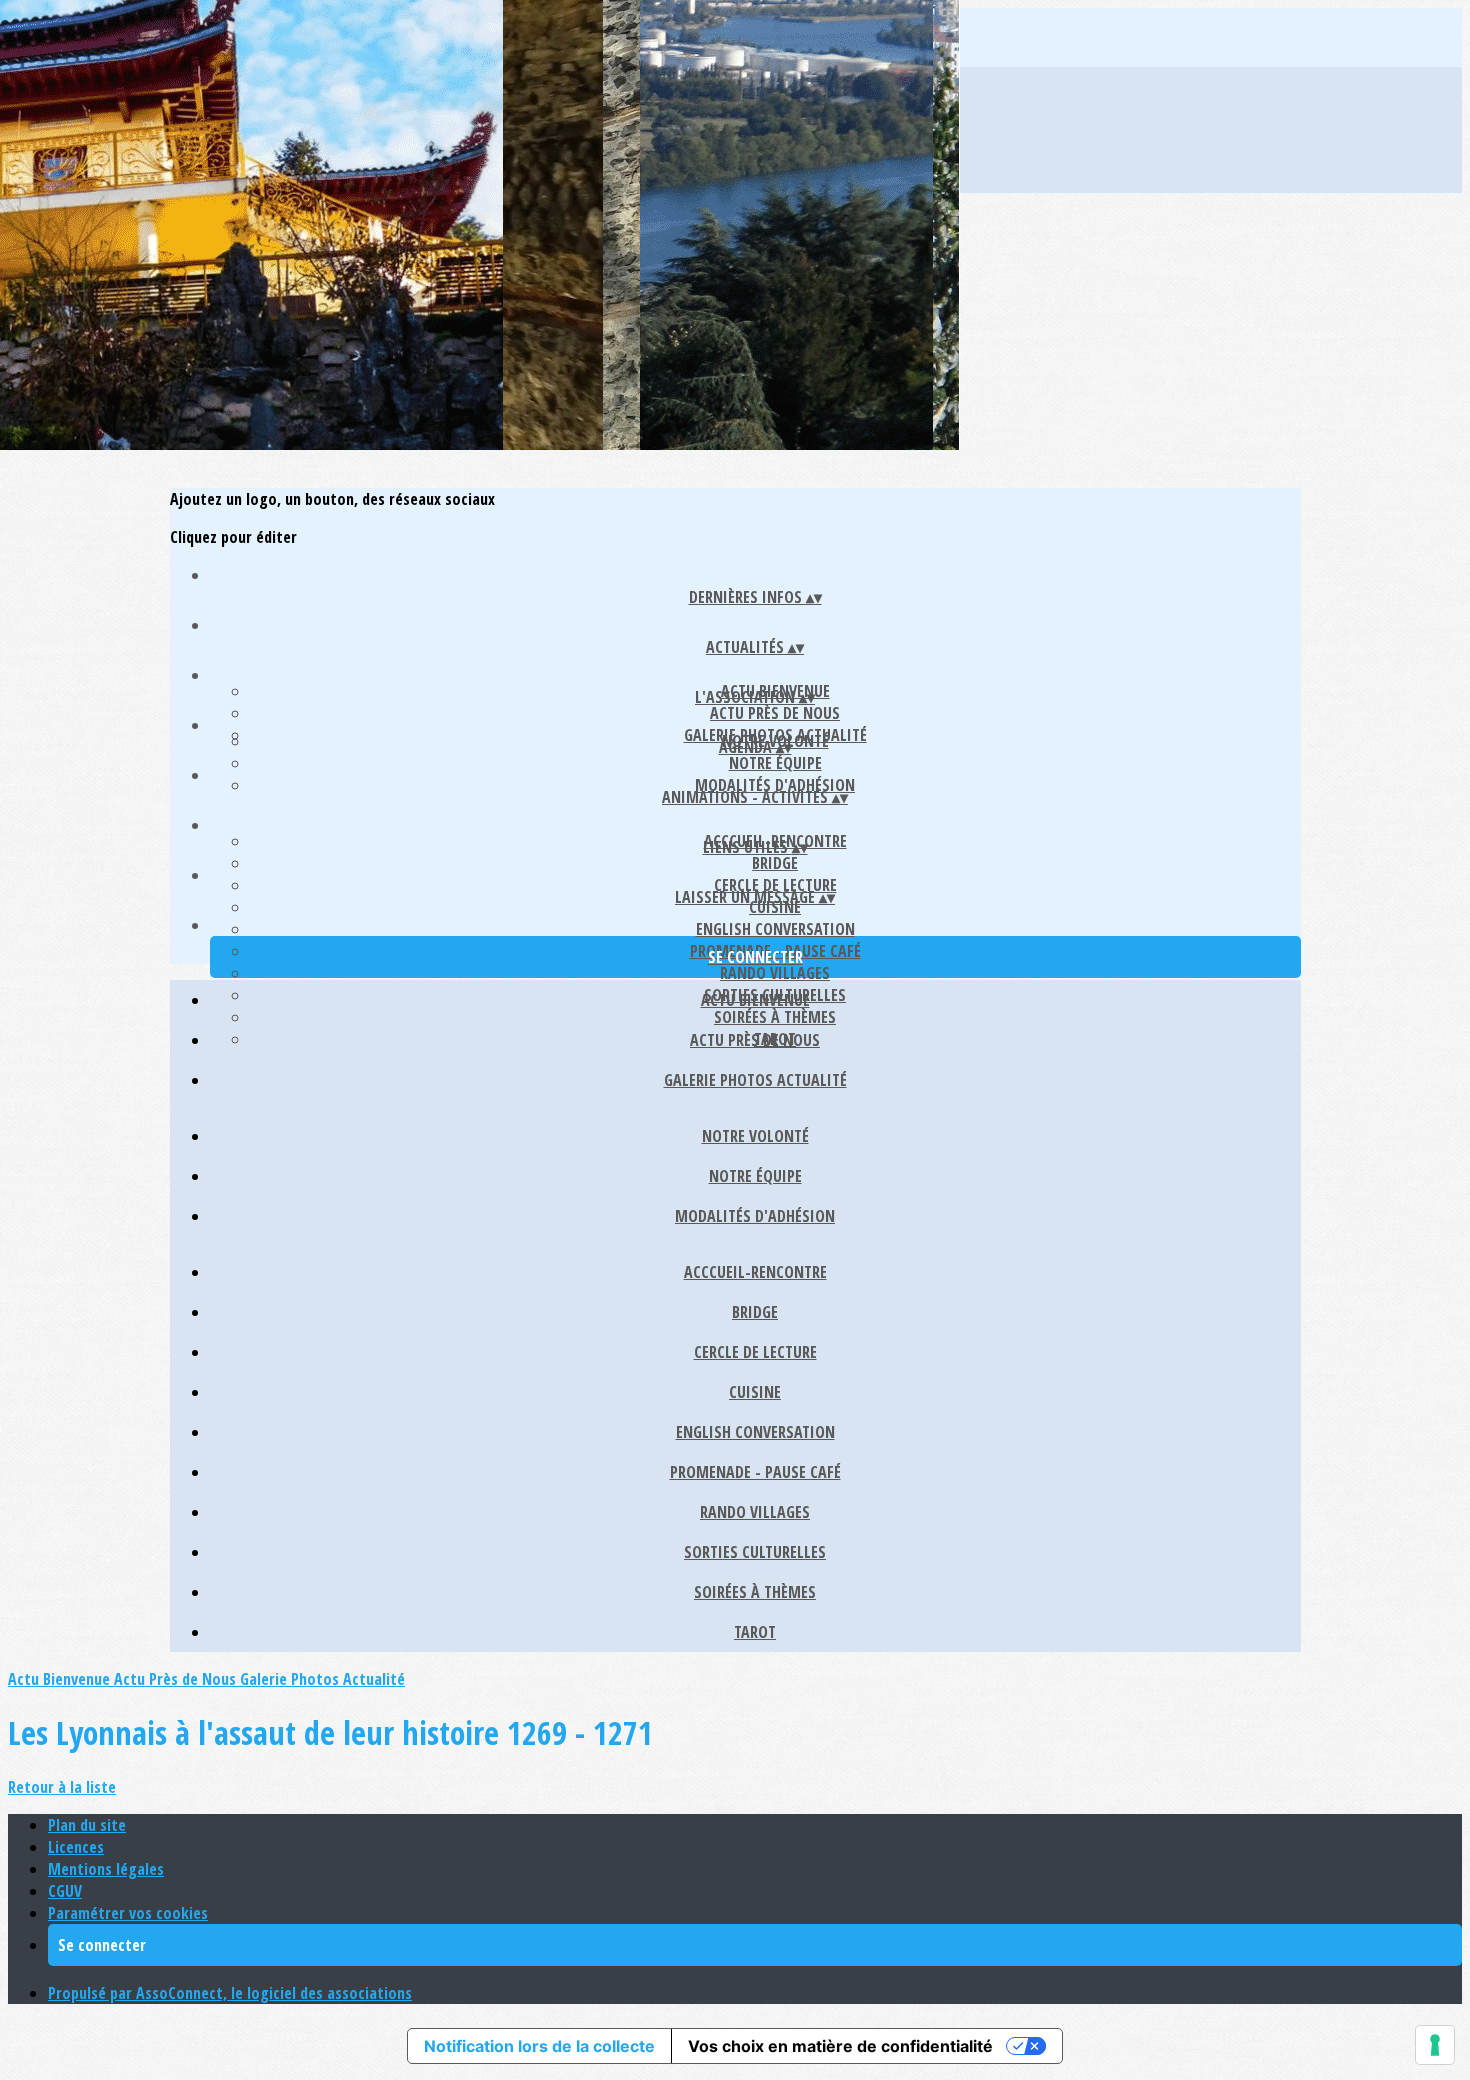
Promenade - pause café (755, 1472)
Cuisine (755, 1392)
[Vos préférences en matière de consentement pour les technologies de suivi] (1435, 2045)
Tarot (755, 1632)
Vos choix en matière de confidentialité (840, 2046)
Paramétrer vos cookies (128, 1913)
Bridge (775, 863)
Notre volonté (755, 1136)
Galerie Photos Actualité (755, 1080)
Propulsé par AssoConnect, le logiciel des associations (230, 1993)
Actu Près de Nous (775, 713)
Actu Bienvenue (755, 1000)
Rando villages (775, 973)
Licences (76, 1847)
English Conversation (775, 929)
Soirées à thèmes (755, 1592)
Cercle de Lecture (775, 885)
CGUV (65, 1891)
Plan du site (87, 1825)
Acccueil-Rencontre (755, 1272)
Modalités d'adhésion (775, 785)
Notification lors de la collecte (539, 2046)
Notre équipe (775, 763)
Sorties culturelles (755, 1552)
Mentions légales (106, 1869)
